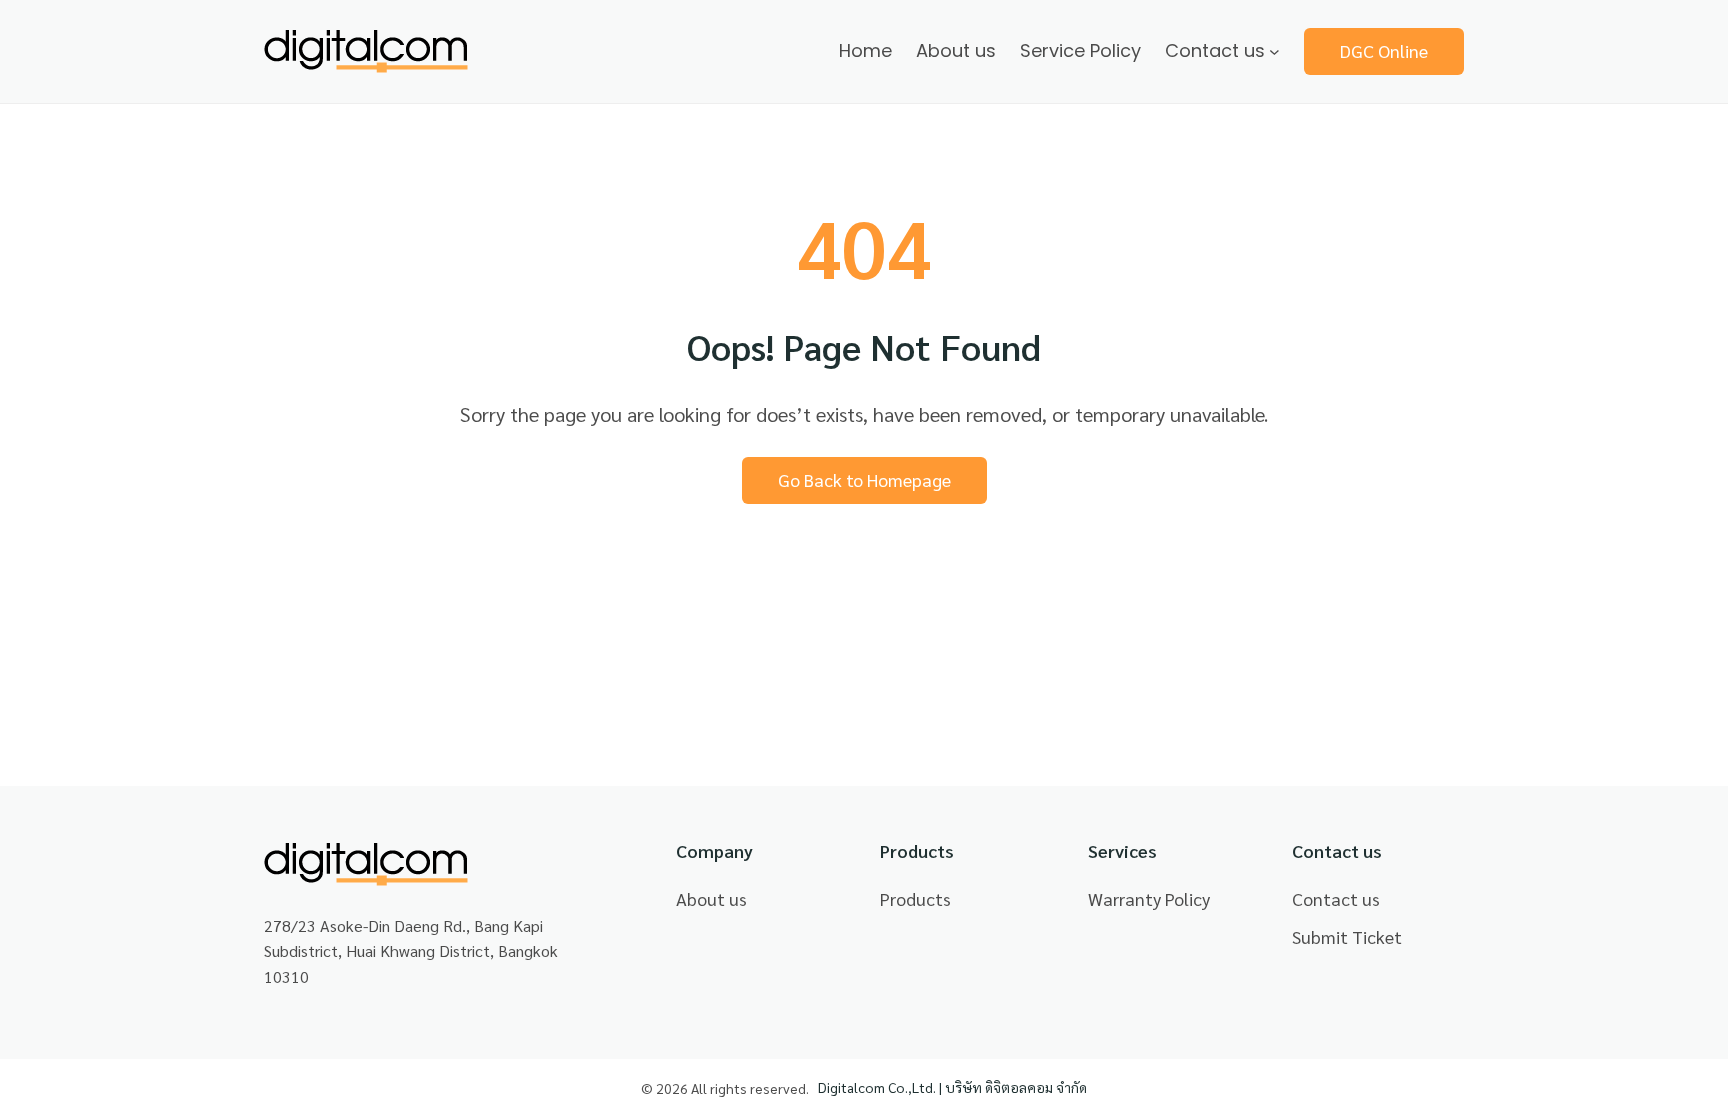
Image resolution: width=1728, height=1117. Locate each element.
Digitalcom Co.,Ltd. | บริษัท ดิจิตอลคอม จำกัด (952, 1087)
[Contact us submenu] (1274, 51)
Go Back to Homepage (864, 479)
